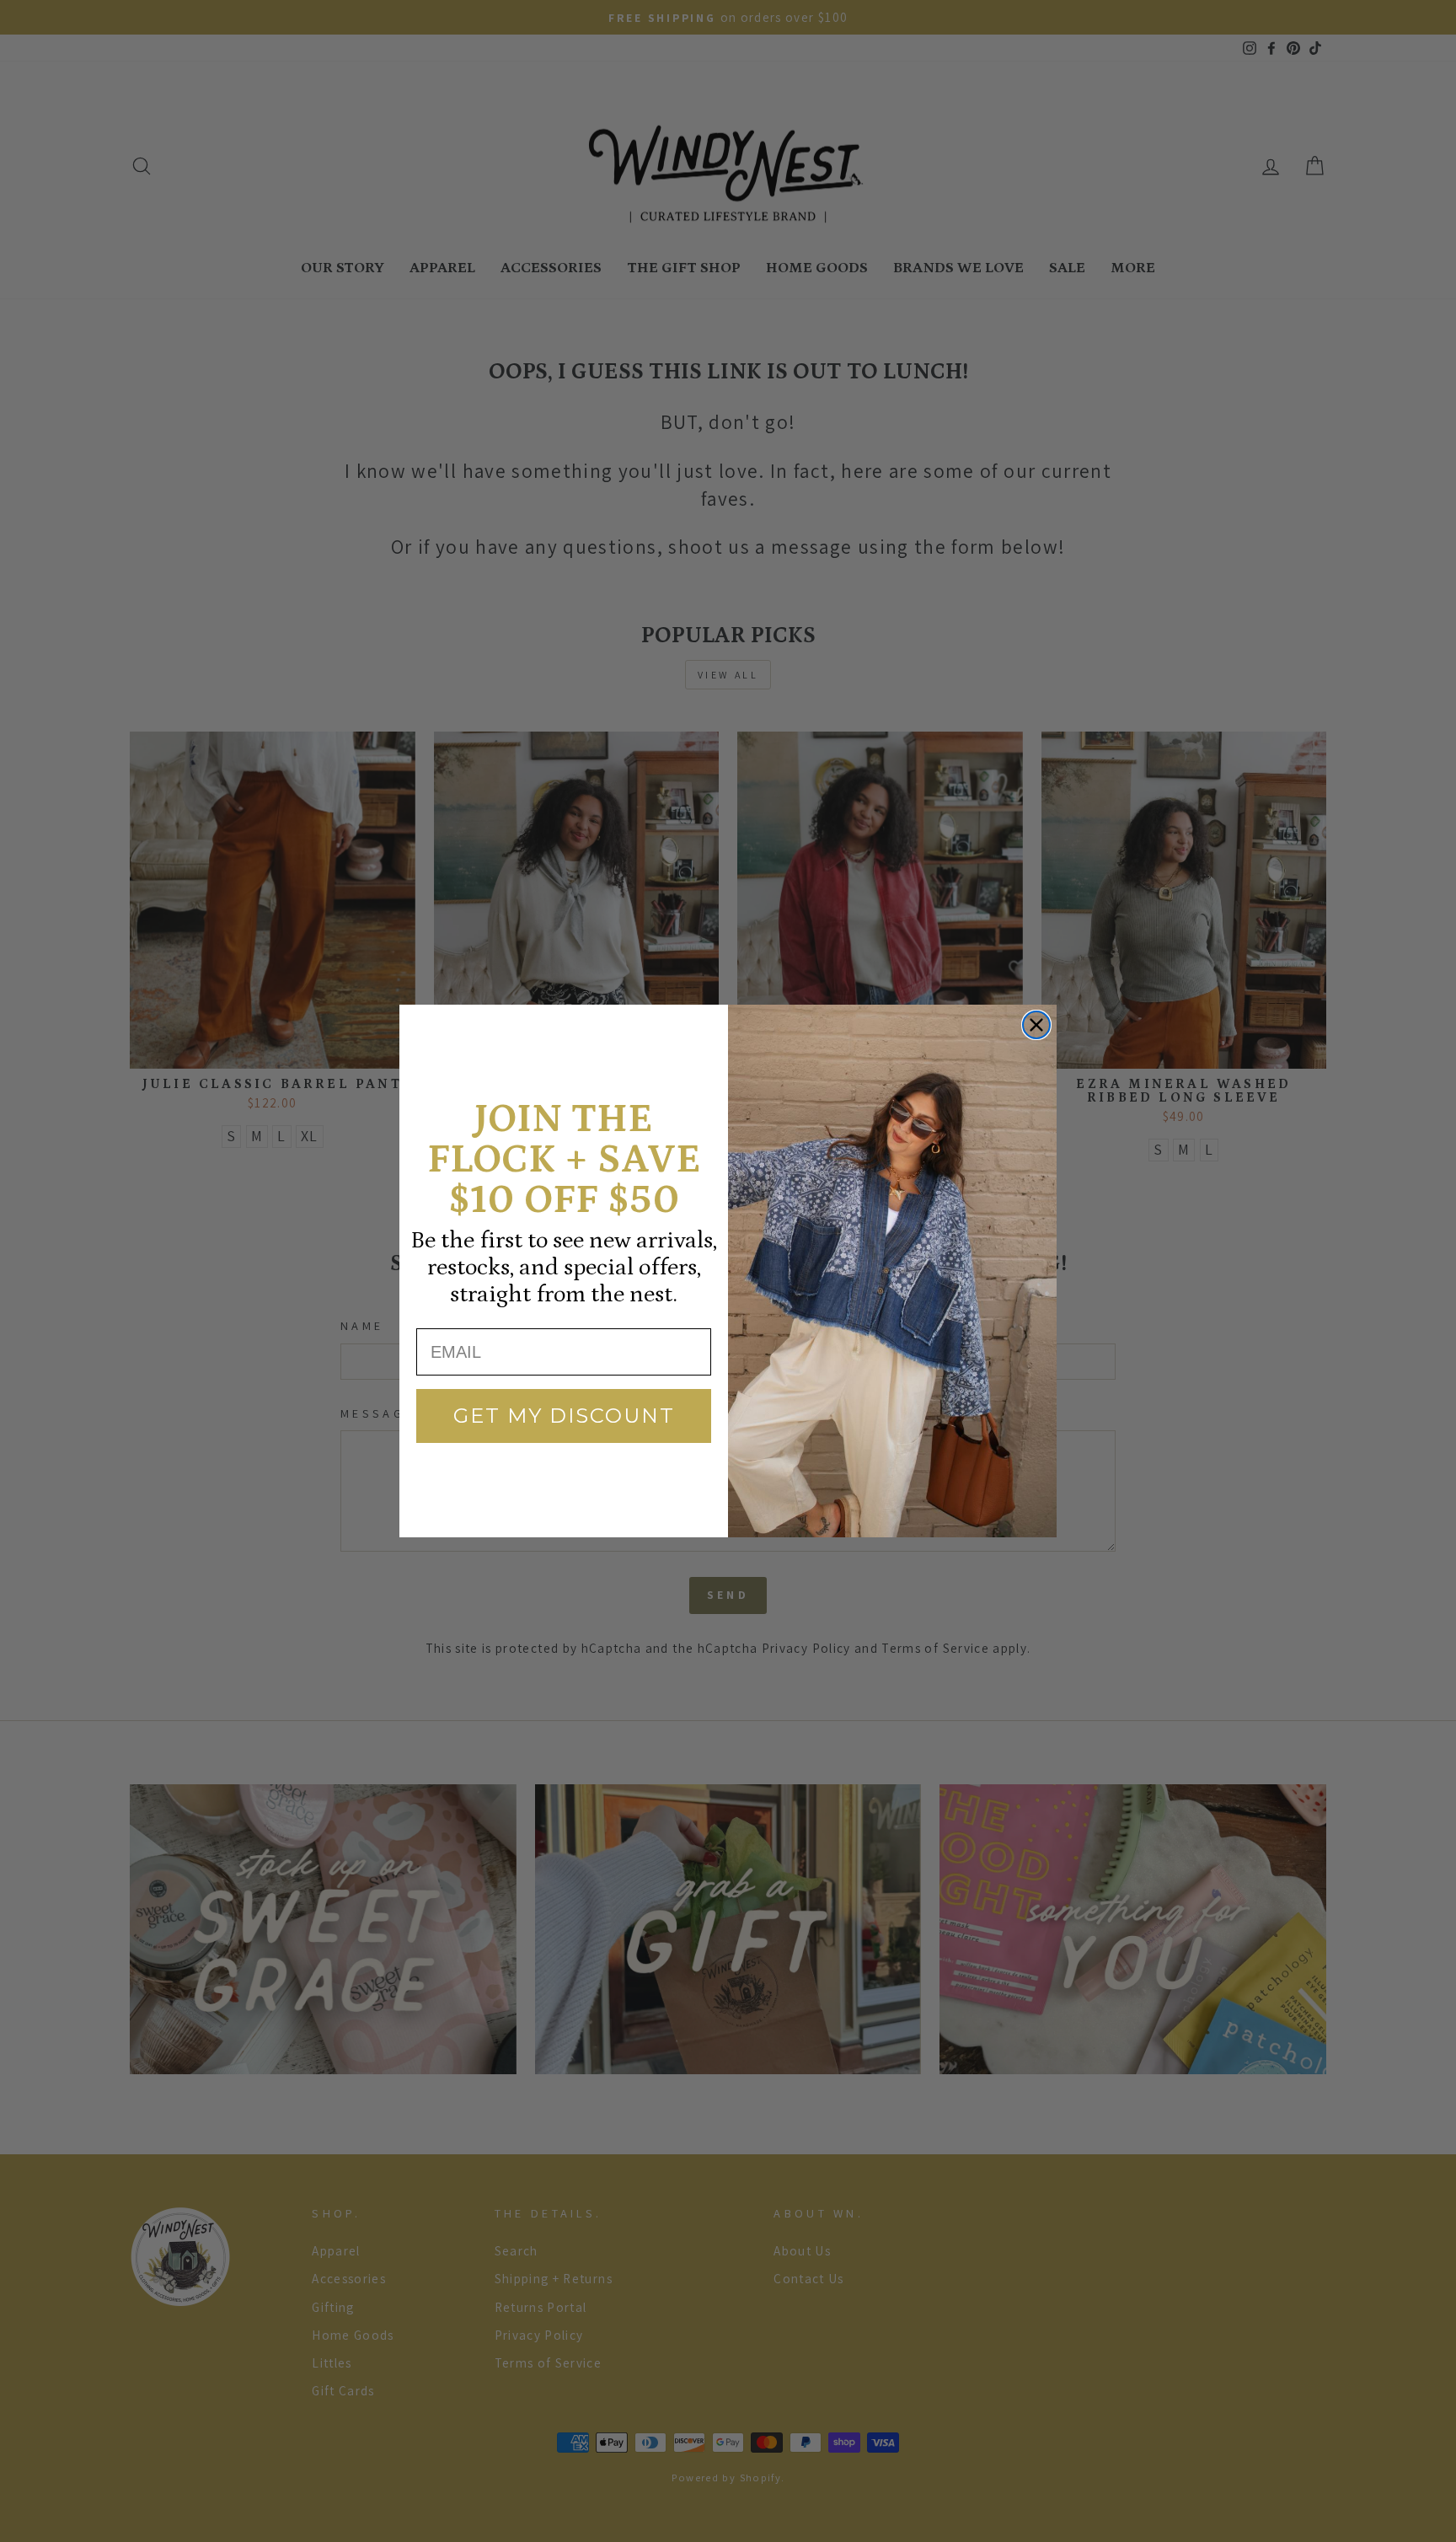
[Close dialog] (1036, 1025)
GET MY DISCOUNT (564, 1416)
